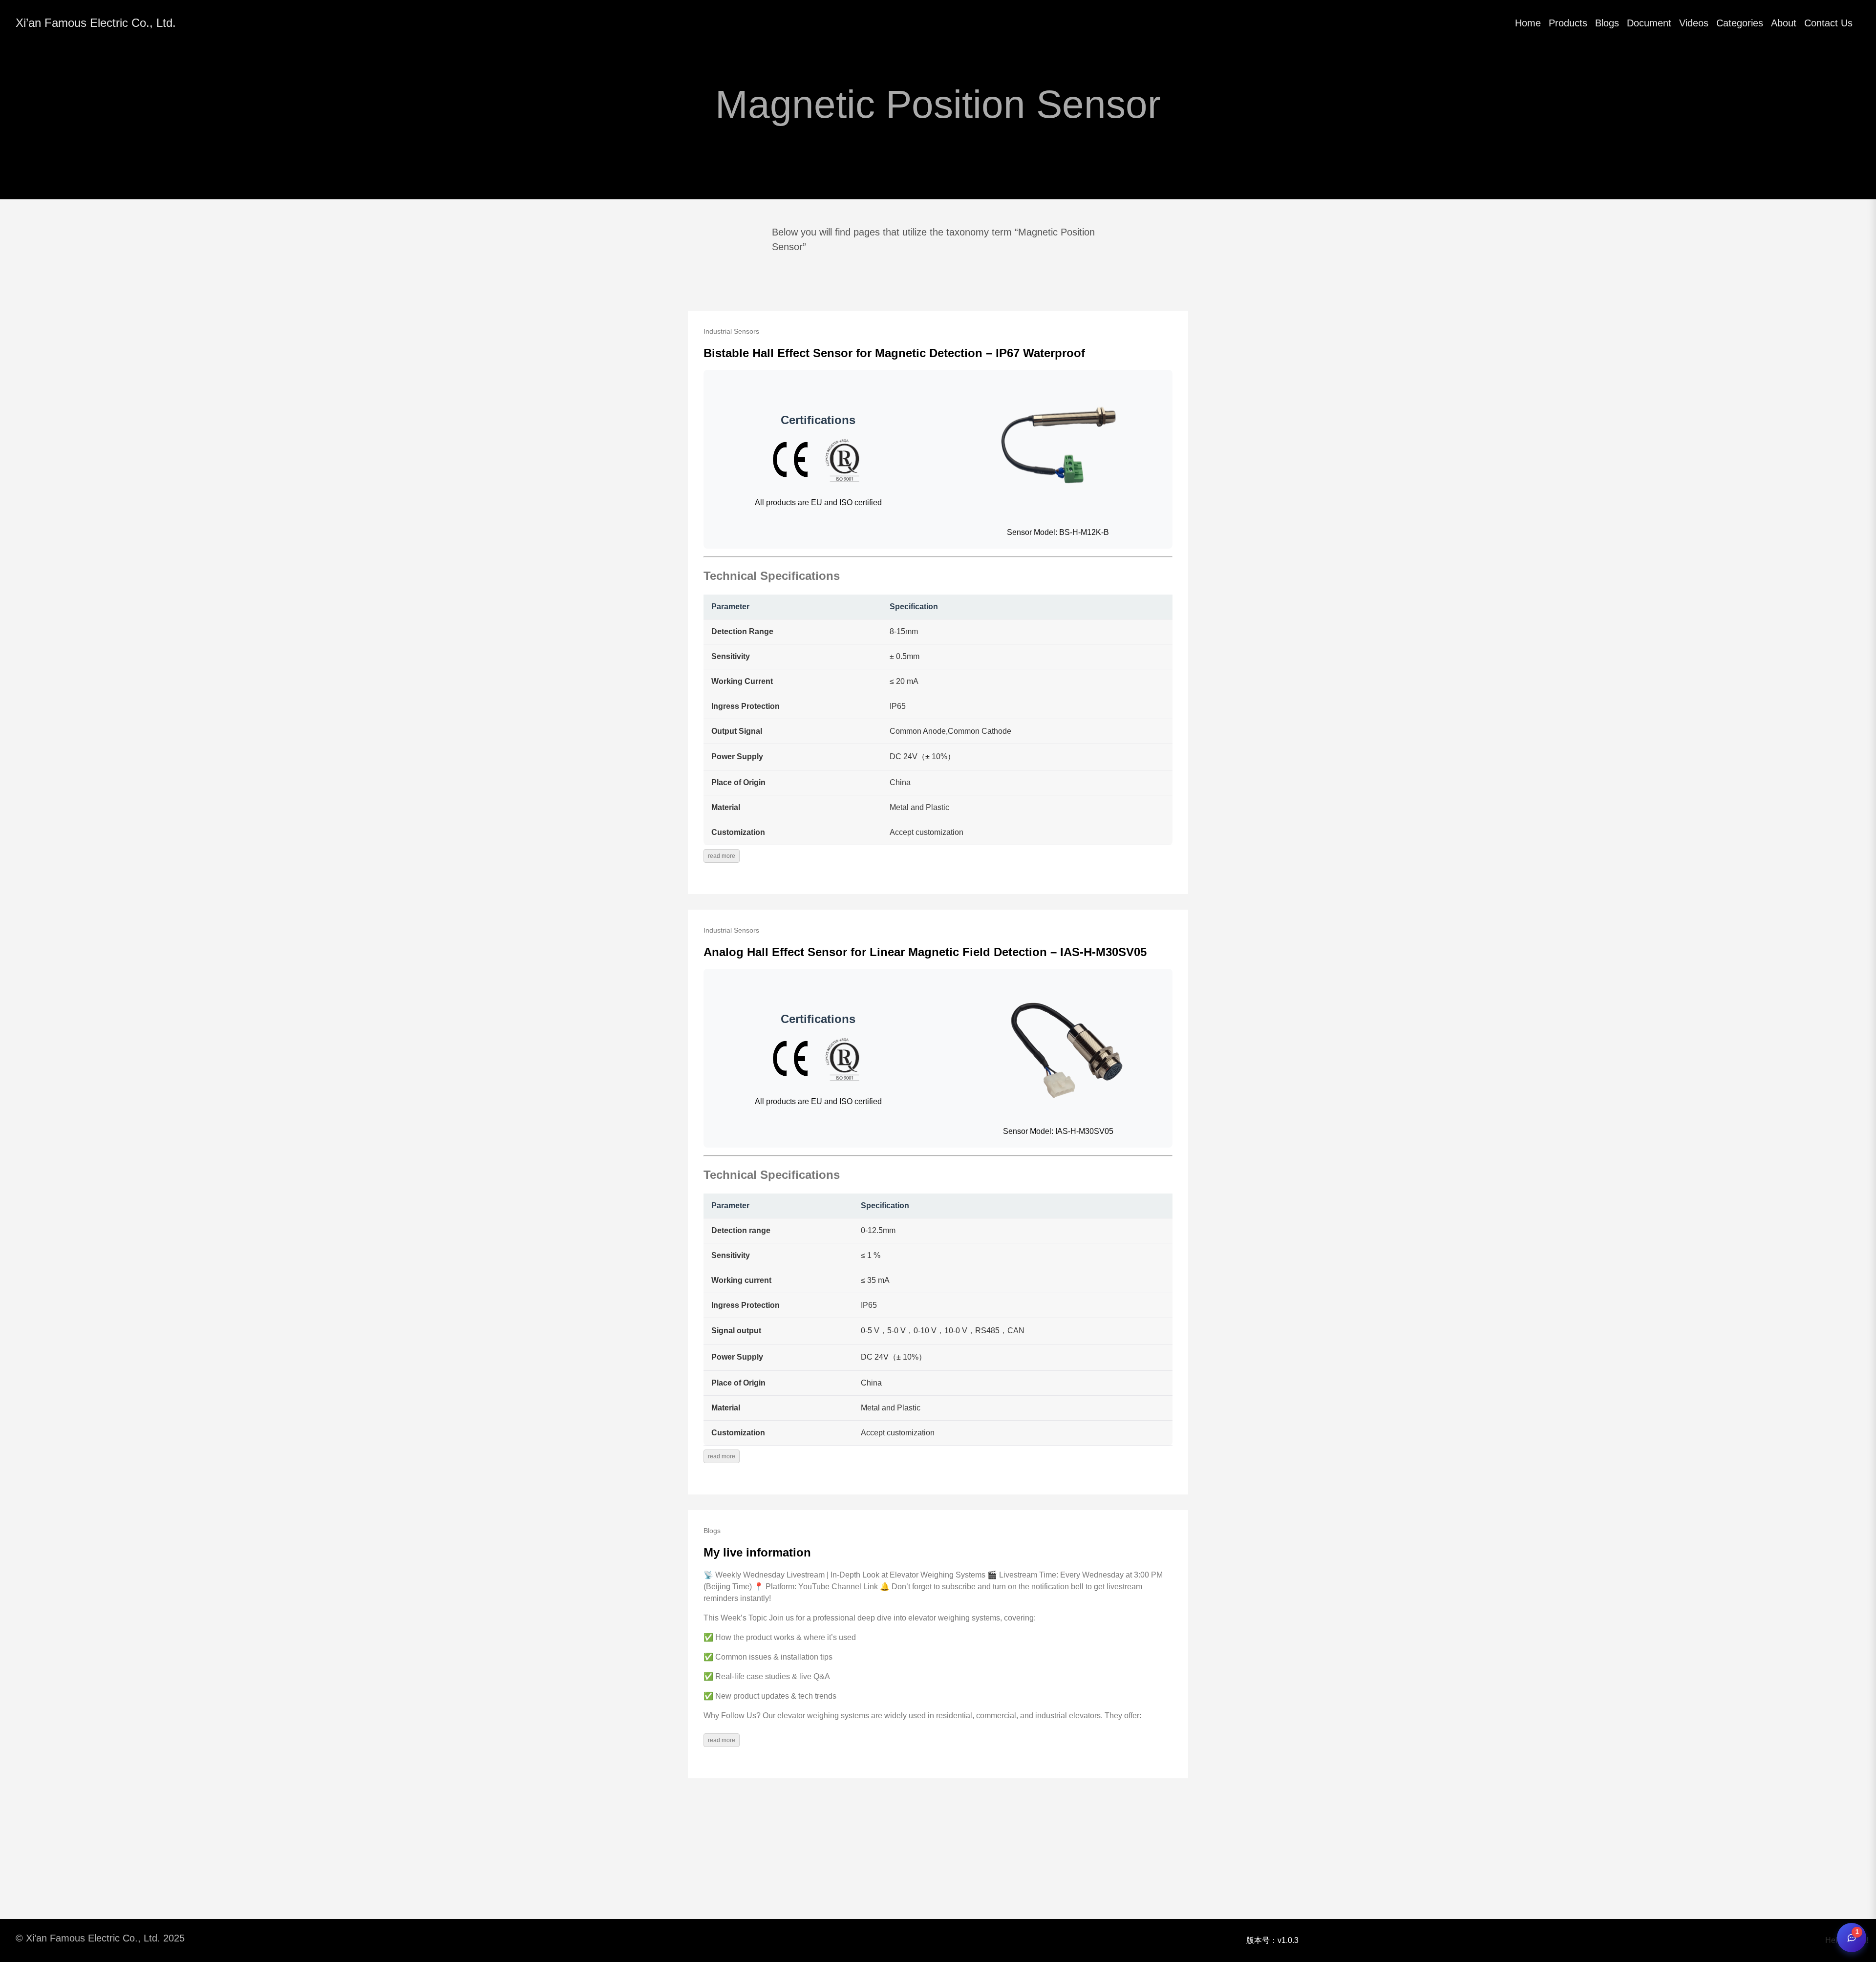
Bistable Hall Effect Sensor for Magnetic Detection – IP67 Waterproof (894, 353)
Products (1568, 23)
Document (1649, 23)
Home (1528, 23)
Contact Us (1828, 23)
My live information (757, 1552)
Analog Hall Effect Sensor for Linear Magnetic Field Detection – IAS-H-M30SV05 (925, 952)
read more (722, 856)
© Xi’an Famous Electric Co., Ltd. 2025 (100, 1938)
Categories (1740, 23)
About (1784, 23)
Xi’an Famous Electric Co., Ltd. (96, 23)
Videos (1694, 23)
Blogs (1607, 23)
